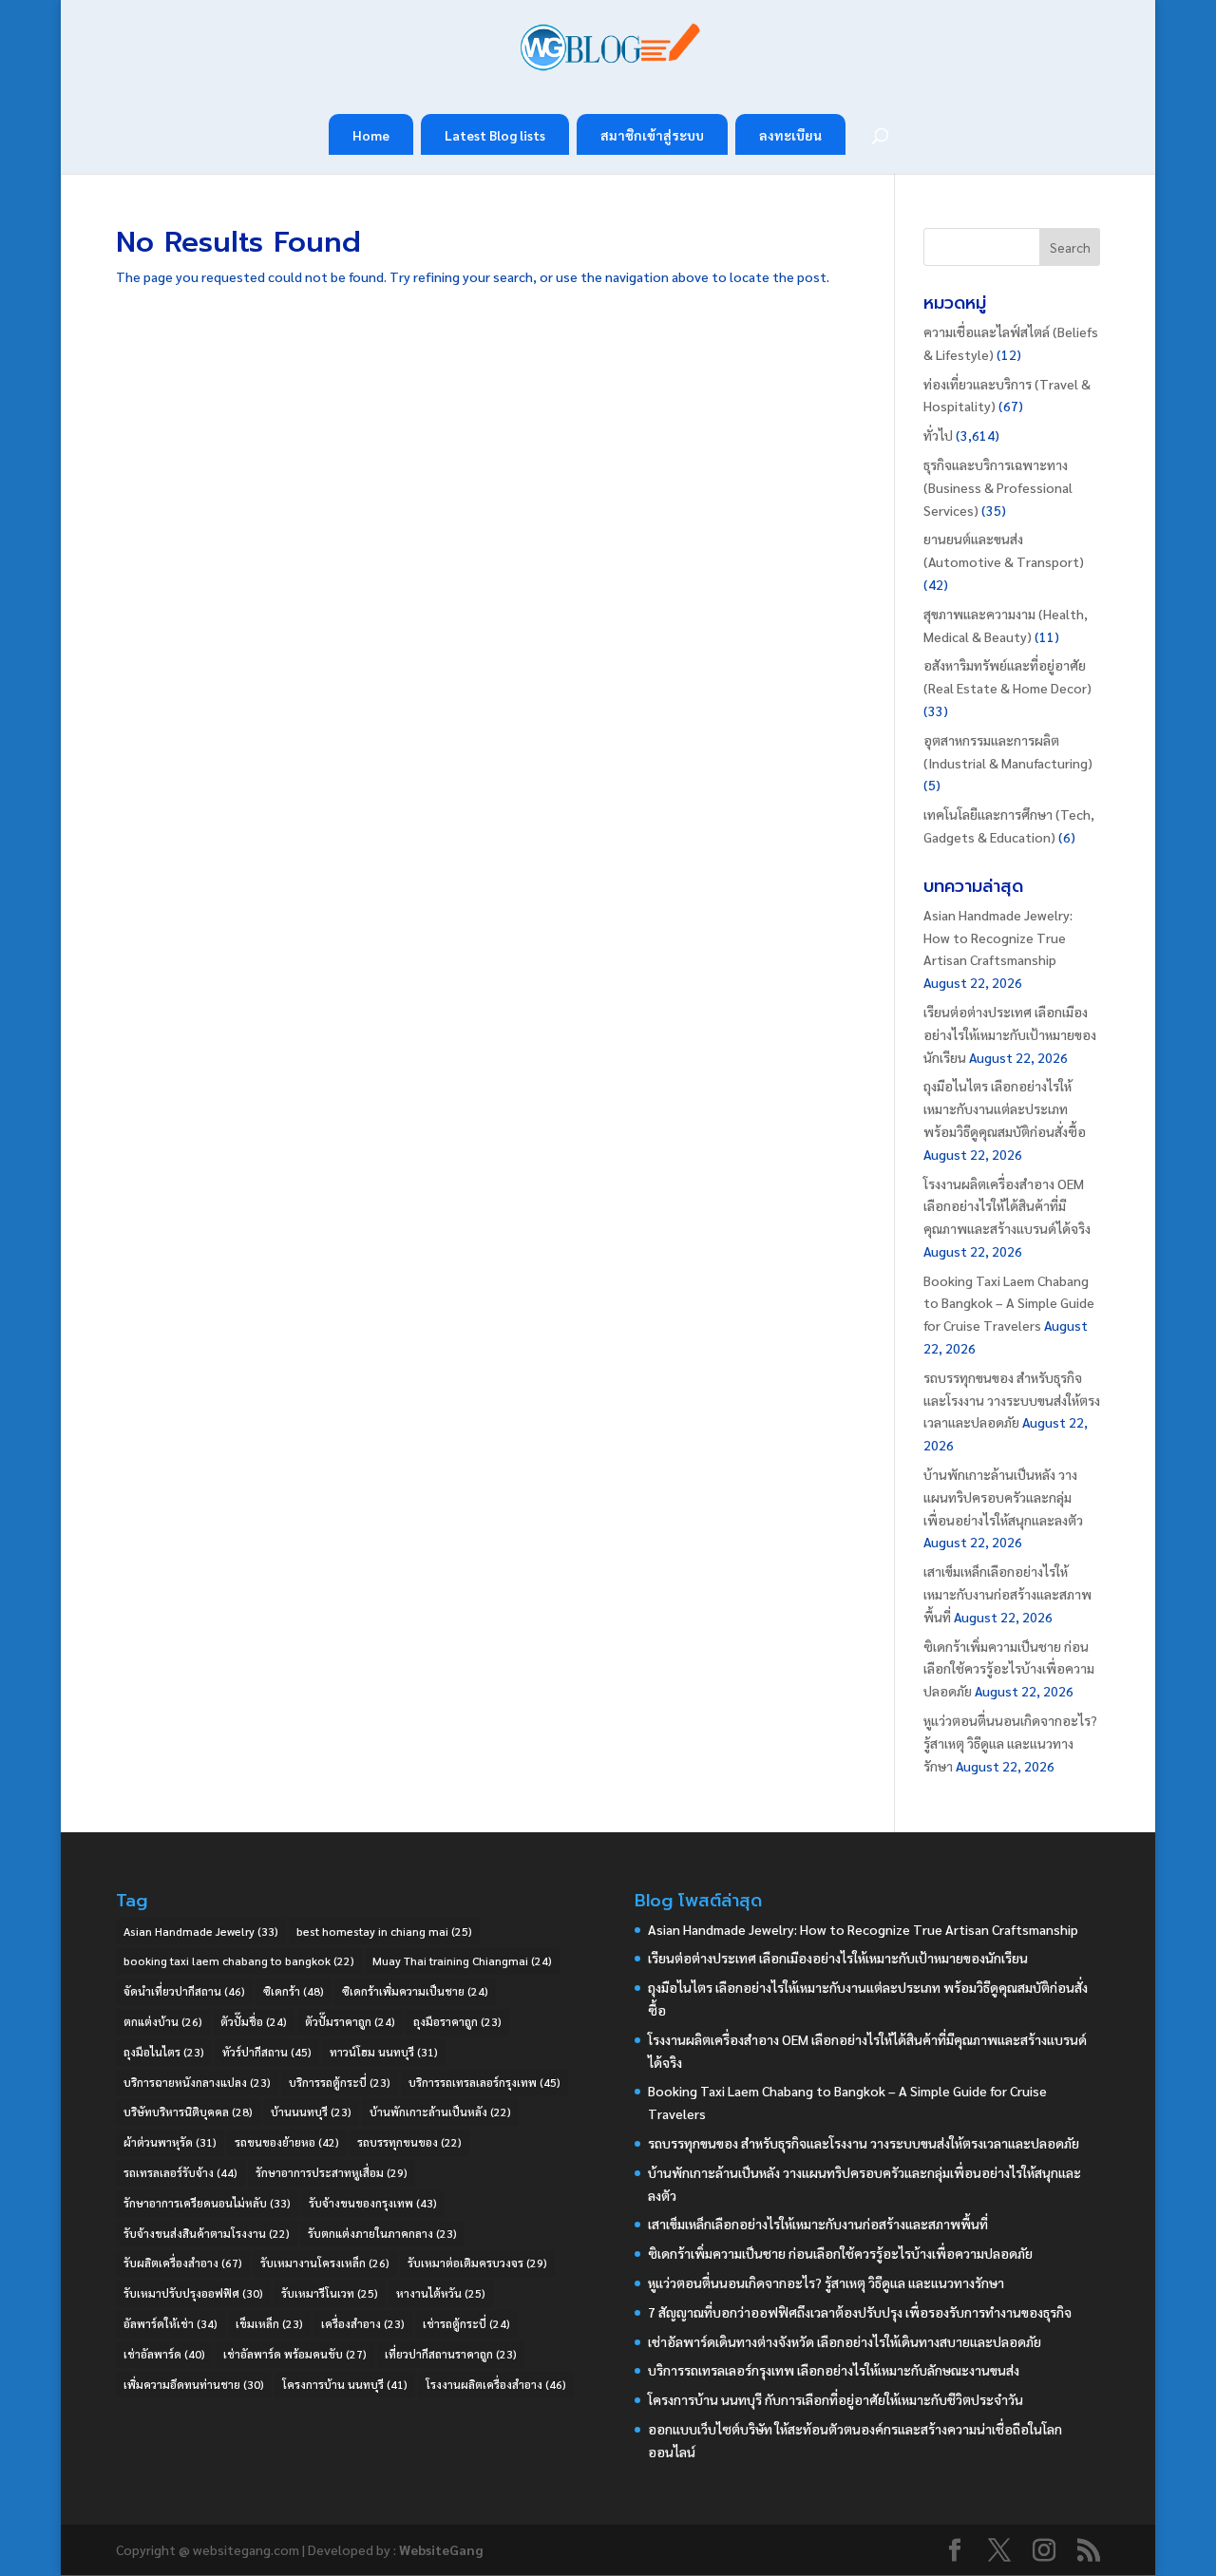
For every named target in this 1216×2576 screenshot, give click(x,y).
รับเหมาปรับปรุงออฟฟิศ (193, 2293)
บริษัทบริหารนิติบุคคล (188, 2112)
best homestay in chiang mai (384, 1931)
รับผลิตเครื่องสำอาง (183, 2263)
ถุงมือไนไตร (164, 2052)
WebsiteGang (441, 2549)
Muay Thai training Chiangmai (462, 1960)
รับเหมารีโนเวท (330, 2293)
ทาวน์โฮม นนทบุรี (384, 2052)
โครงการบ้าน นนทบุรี (345, 2384)
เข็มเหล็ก (269, 2323)
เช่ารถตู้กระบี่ (466, 2323)
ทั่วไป (938, 435)
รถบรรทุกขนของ (409, 2142)
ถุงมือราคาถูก (457, 2021)
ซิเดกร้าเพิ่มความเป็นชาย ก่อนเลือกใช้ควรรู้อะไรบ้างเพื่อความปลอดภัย (1009, 1669)
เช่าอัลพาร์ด (164, 2354)
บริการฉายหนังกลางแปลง (197, 2082)
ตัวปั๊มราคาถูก (350, 2021)
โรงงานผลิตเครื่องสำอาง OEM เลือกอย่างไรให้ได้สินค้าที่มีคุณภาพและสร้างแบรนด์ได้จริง (1007, 1206)
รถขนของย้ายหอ (287, 2142)
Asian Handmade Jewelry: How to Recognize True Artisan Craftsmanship (998, 938)
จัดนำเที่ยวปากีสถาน (184, 1991)
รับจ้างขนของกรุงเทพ (373, 2203)
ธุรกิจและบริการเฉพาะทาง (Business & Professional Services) (998, 487)
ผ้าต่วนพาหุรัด (170, 2142)
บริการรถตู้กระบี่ (340, 2082)
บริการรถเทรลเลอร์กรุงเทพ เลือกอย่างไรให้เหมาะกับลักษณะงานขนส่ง (834, 2370)
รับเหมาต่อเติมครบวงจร (477, 2263)
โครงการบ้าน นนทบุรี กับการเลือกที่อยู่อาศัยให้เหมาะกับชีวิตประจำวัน (836, 2399)
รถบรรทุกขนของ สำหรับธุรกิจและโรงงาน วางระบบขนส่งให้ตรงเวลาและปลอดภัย (1012, 1400)
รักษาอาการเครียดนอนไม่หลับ (207, 2203)
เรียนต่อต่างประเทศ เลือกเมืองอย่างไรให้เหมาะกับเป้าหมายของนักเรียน (1010, 1034)
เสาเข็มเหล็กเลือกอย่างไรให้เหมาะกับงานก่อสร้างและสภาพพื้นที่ (1007, 1594)
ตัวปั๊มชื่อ (254, 2021)
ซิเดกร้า (294, 1991)
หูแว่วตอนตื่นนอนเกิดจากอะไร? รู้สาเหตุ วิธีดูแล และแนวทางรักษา (1010, 1743)
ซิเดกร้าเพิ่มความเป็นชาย (415, 1991)
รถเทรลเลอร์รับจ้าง (180, 2172)
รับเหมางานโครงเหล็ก (325, 2263)
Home (371, 135)
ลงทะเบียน (790, 135)
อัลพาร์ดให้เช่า (171, 2323)
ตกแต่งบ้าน (163, 2021)
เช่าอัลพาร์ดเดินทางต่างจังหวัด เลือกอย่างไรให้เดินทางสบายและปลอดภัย (845, 2341)
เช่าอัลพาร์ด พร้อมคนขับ (295, 2354)
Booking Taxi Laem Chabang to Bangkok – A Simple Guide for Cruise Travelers (1009, 1303)
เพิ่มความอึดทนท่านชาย (194, 2384)
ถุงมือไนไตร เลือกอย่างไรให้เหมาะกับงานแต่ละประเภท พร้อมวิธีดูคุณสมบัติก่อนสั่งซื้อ (1005, 1108)
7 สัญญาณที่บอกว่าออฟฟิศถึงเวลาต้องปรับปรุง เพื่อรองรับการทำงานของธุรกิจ (860, 2312)
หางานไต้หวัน (441, 2293)
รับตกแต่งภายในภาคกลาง (382, 2233)
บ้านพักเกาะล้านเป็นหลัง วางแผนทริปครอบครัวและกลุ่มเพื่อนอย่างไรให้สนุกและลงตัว (1003, 1497)
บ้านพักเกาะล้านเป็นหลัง (440, 2112)
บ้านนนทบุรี (311, 2112)
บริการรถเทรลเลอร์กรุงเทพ (484, 2082)
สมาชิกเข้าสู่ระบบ (652, 135)
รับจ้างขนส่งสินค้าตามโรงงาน (207, 2233)
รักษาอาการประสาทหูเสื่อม (332, 2172)
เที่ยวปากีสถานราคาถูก (451, 2354)
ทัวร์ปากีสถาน (267, 2052)
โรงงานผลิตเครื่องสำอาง (496, 2384)
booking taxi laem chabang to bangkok (239, 1960)
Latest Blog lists (495, 135)
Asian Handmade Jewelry (201, 1931)
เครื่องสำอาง (363, 2323)
